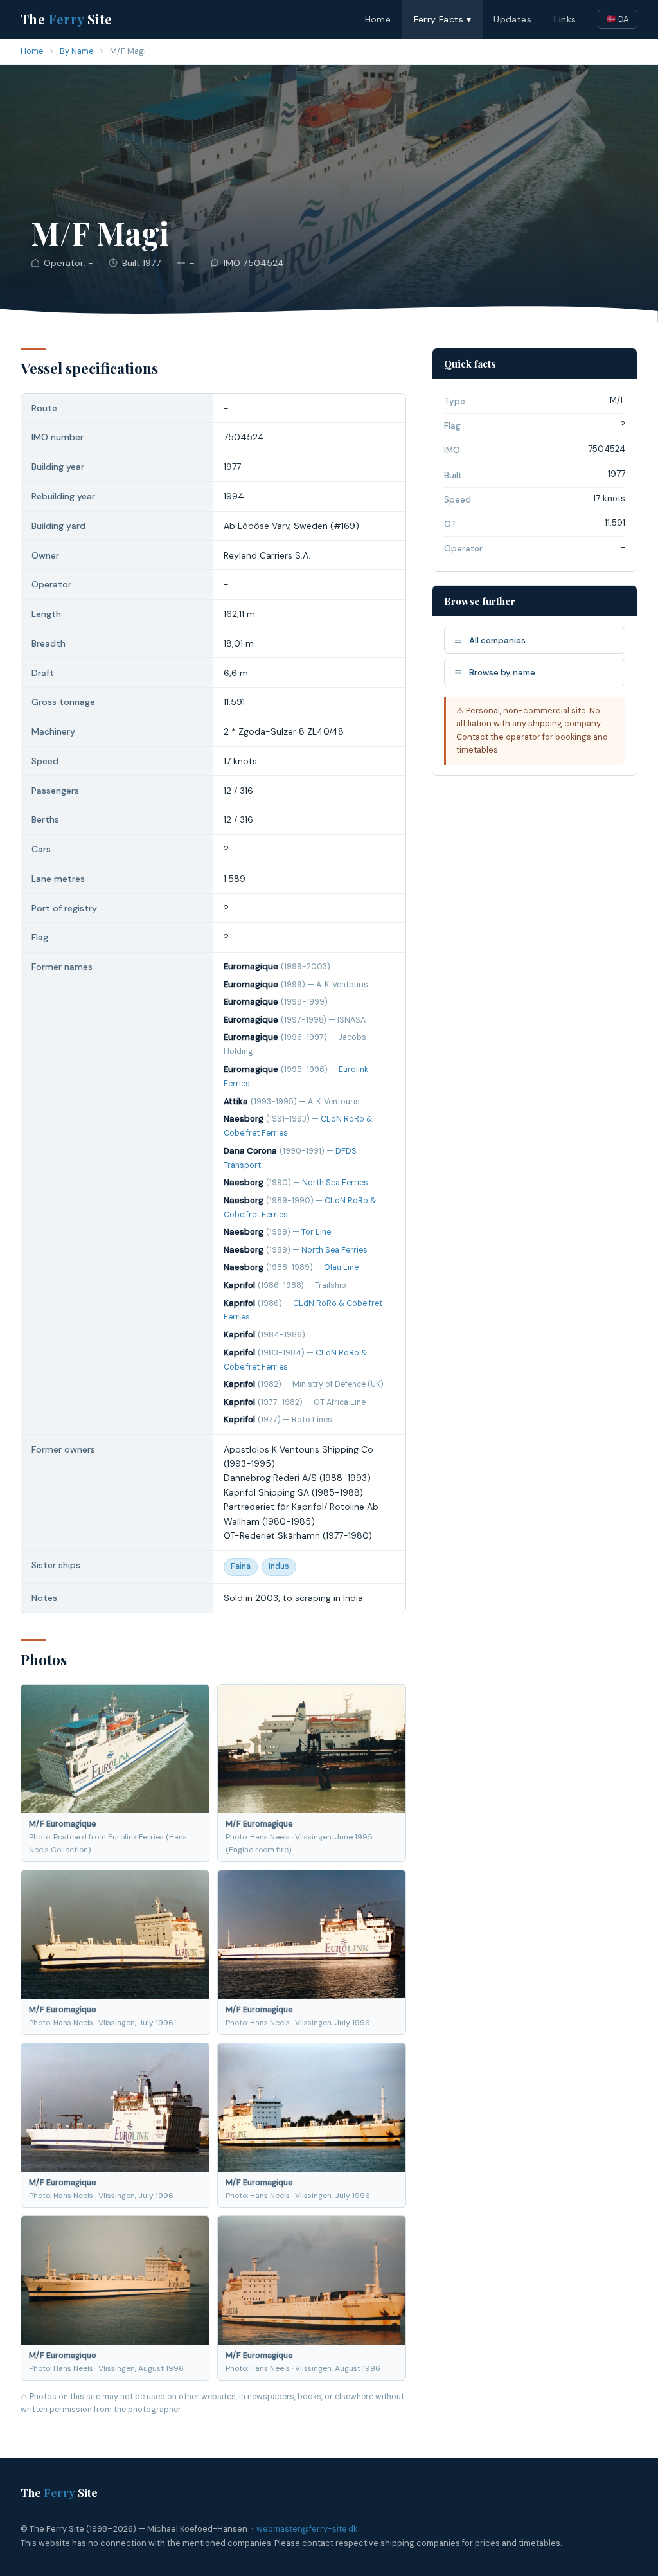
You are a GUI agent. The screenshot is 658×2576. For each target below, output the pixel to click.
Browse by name (502, 673)
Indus (279, 1566)
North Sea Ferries (335, 1183)
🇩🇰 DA (618, 19)
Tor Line (316, 1232)
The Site (67, 19)
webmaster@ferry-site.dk (307, 2529)
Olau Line (341, 1267)
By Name (77, 51)
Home (378, 19)
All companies (497, 640)
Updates (512, 19)
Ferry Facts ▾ (442, 19)
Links (565, 19)
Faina (241, 1566)
